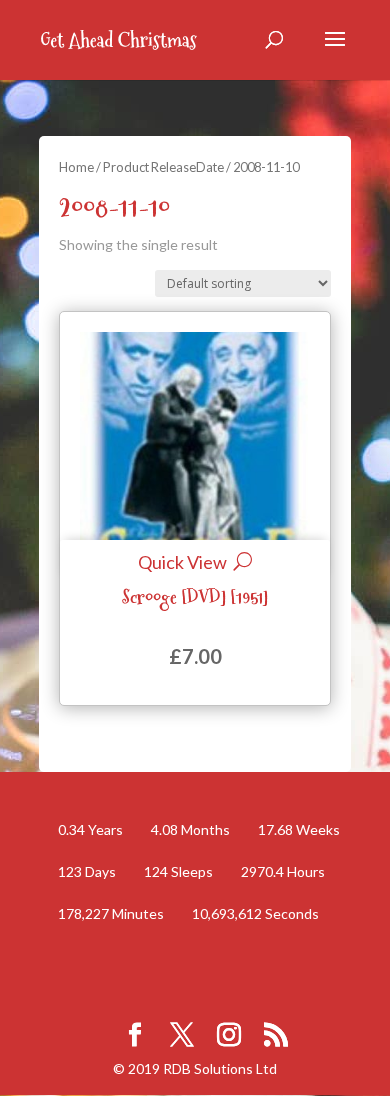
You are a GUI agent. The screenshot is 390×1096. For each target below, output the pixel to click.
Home (76, 167)
